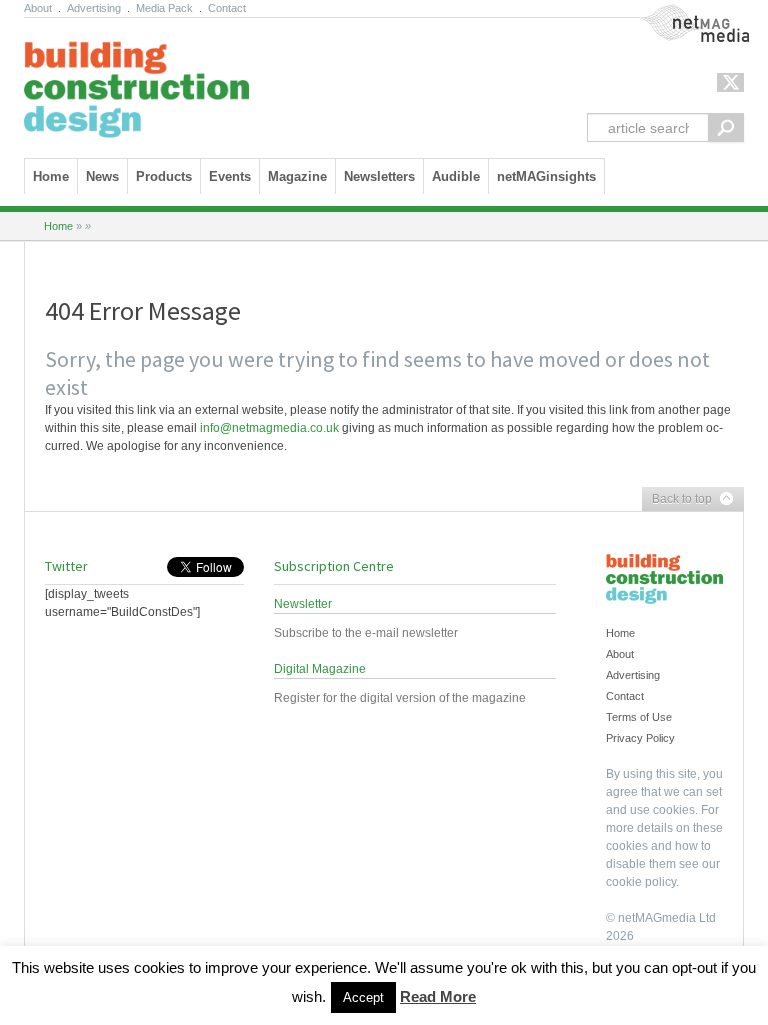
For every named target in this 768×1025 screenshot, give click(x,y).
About (38, 8)
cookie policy (641, 882)
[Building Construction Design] (136, 83)
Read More (438, 996)
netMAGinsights (546, 176)
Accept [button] (363, 997)
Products (164, 176)
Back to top (677, 500)
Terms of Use (639, 717)
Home (51, 176)
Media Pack (164, 8)
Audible (456, 176)
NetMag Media (679, 13)
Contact (227, 8)
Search (726, 127)
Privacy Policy (640, 738)
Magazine (297, 176)
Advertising (94, 8)
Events (230, 176)
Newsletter (303, 604)
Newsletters (379, 176)
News (102, 176)
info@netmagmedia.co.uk (269, 428)
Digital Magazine (320, 669)
